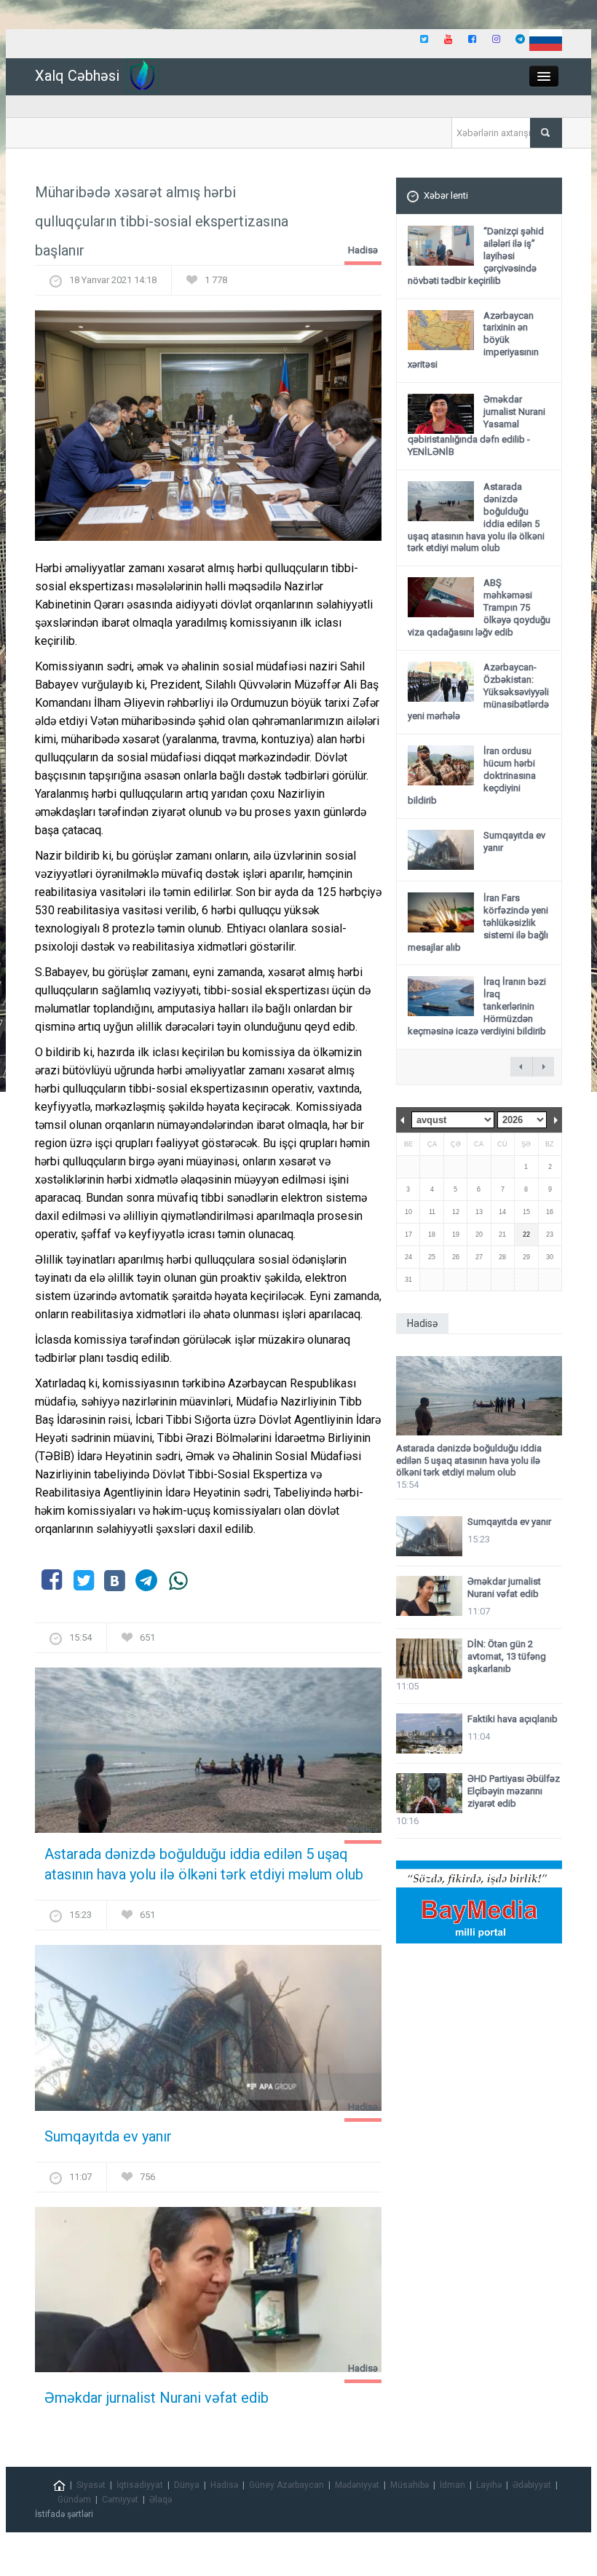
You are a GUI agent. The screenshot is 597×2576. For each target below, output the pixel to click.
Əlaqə (161, 2500)
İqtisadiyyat (140, 2485)
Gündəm (74, 2500)
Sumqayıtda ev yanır (108, 2136)
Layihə (489, 2485)
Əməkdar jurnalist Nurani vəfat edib (157, 2398)
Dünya (187, 2485)
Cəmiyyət (120, 2500)
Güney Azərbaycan (286, 2485)
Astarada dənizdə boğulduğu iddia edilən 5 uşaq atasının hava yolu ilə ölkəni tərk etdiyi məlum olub (204, 1864)
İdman (452, 2485)
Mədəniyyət (357, 2485)
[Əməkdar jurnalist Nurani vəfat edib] (208, 2294)
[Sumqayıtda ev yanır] (208, 2033)
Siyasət (91, 2485)
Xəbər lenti (446, 195)
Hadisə (363, 250)
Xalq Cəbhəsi (77, 76)
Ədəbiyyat (532, 2485)
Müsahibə (410, 2485)
